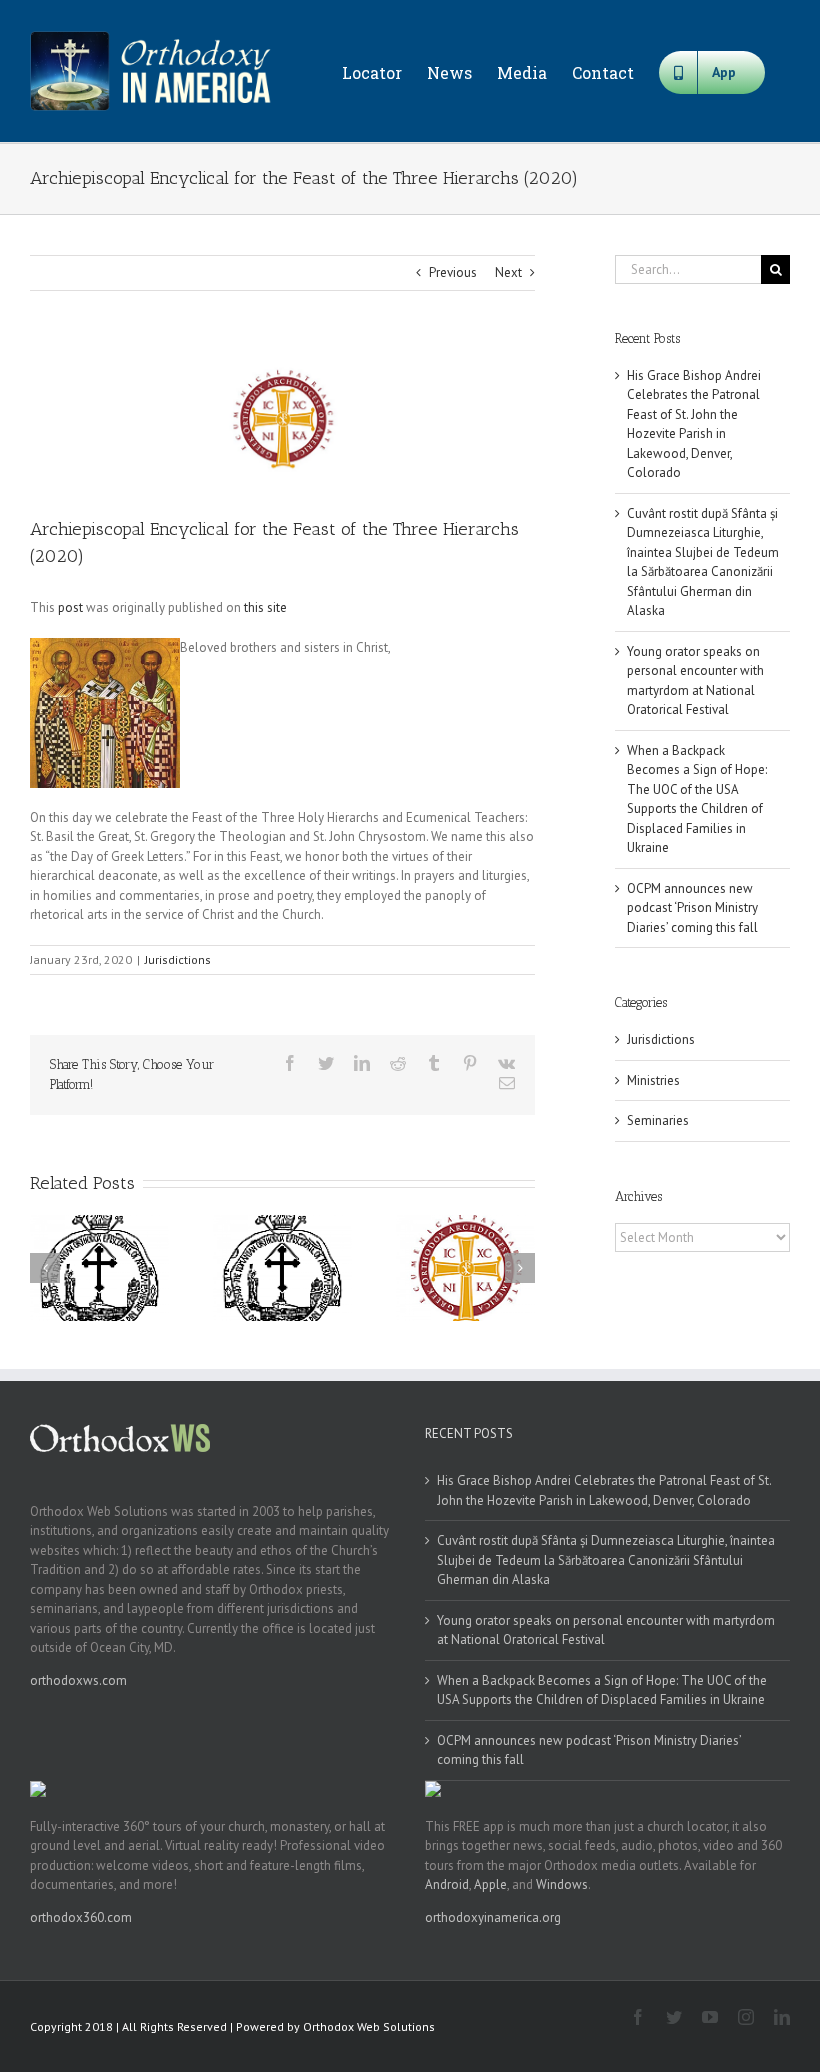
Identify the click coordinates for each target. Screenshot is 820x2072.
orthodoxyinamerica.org (493, 1917)
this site (265, 607)
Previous (453, 272)
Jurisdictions (178, 959)
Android (447, 1884)
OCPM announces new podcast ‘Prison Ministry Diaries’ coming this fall (692, 908)
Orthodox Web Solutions (369, 2026)
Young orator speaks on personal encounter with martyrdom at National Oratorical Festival (606, 1630)
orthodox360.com (81, 1917)
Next (508, 272)
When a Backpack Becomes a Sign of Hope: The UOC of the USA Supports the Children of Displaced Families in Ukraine (602, 1690)
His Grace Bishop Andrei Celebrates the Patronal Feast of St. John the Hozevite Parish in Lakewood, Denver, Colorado (604, 1490)
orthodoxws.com (78, 1680)
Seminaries (658, 1120)
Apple (490, 1884)
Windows (562, 1884)
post (70, 607)
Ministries (653, 1080)
